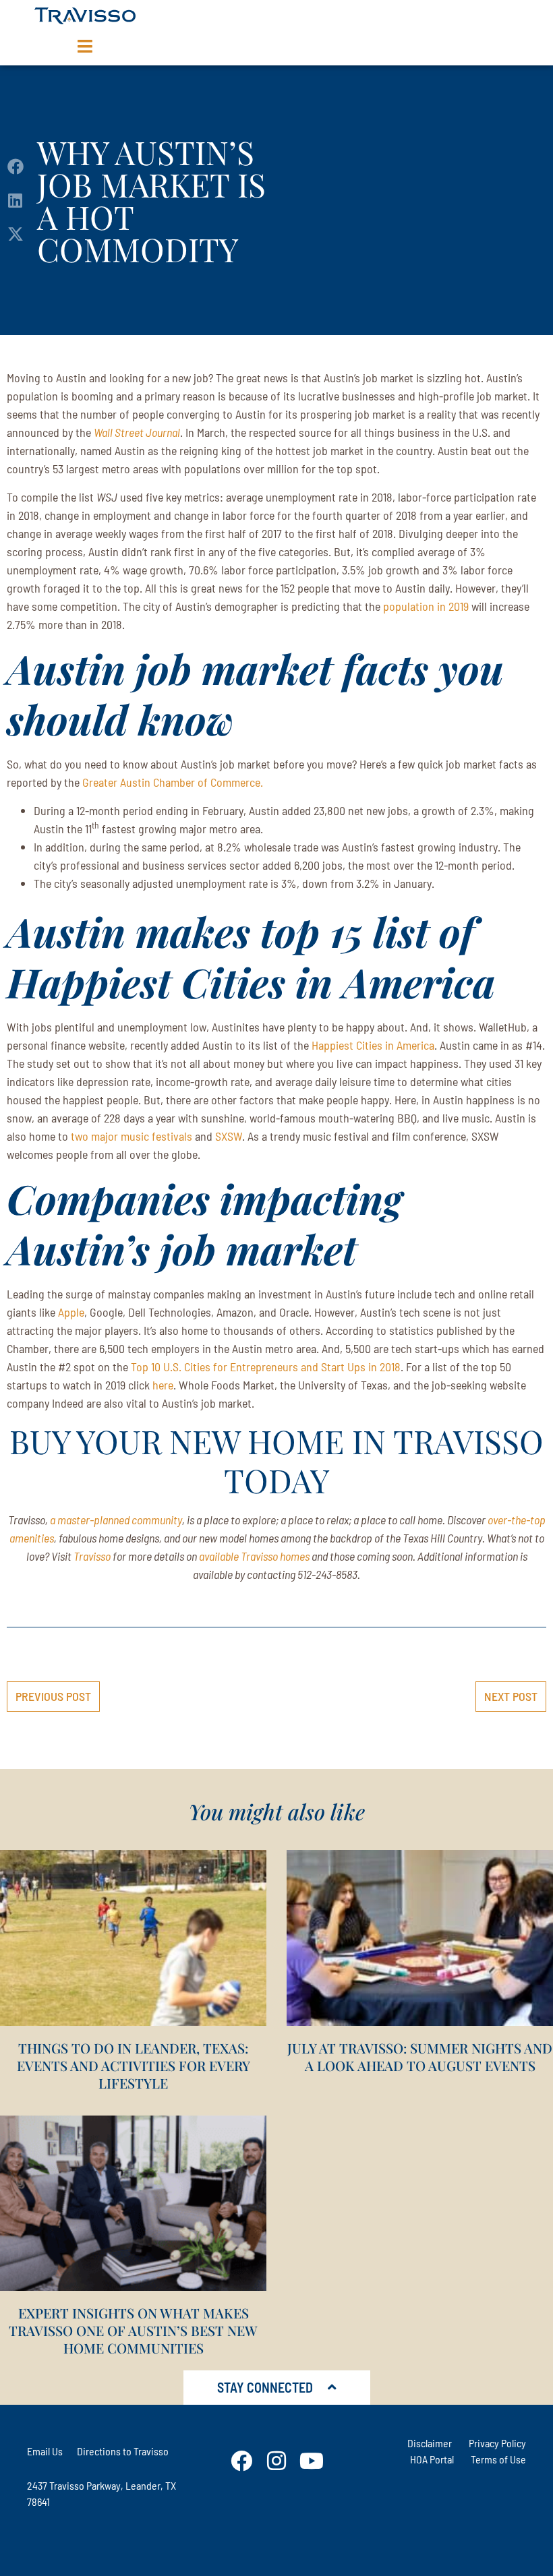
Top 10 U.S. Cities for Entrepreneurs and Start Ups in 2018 (266, 1367)
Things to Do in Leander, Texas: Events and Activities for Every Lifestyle (134, 2065)
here (163, 1385)
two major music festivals (132, 1136)
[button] (15, 167)
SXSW (229, 1136)
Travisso (92, 1556)
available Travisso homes (255, 1556)
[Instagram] (276, 2461)
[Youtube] (312, 2461)
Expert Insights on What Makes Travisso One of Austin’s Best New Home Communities (133, 2330)
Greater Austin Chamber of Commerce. (173, 782)
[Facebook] (241, 2461)
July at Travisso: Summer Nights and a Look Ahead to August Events (420, 2057)
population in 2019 (426, 606)
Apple (71, 1312)
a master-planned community (116, 1520)
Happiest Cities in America (373, 1045)
